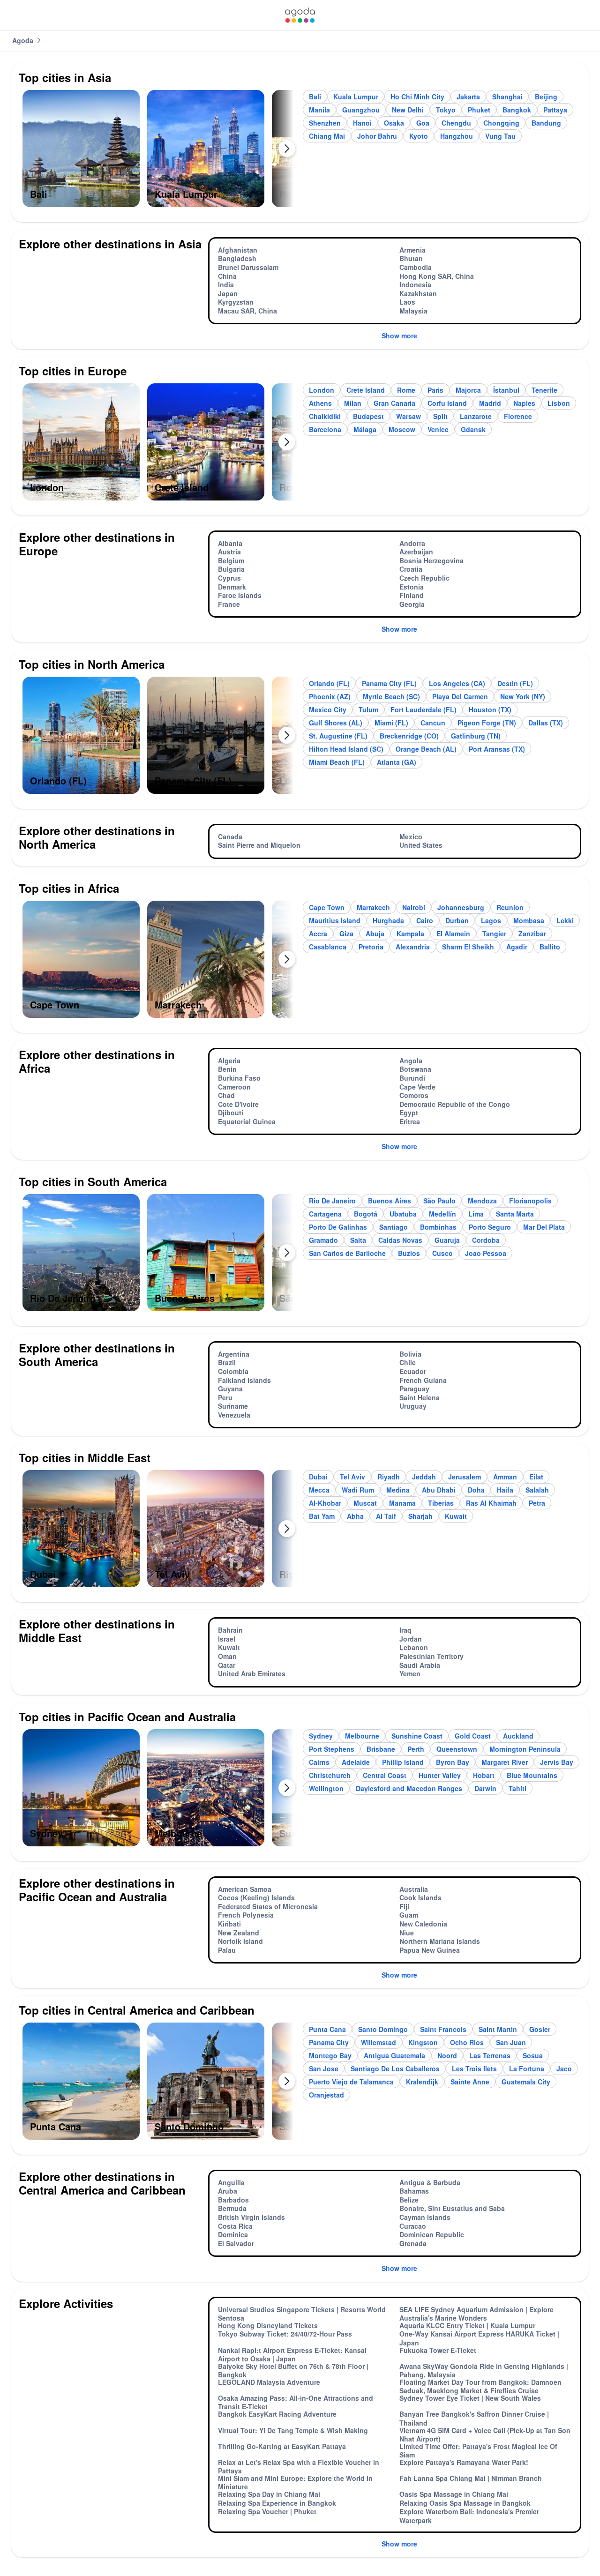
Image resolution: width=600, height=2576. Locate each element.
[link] (300, 15)
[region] (158, 152)
